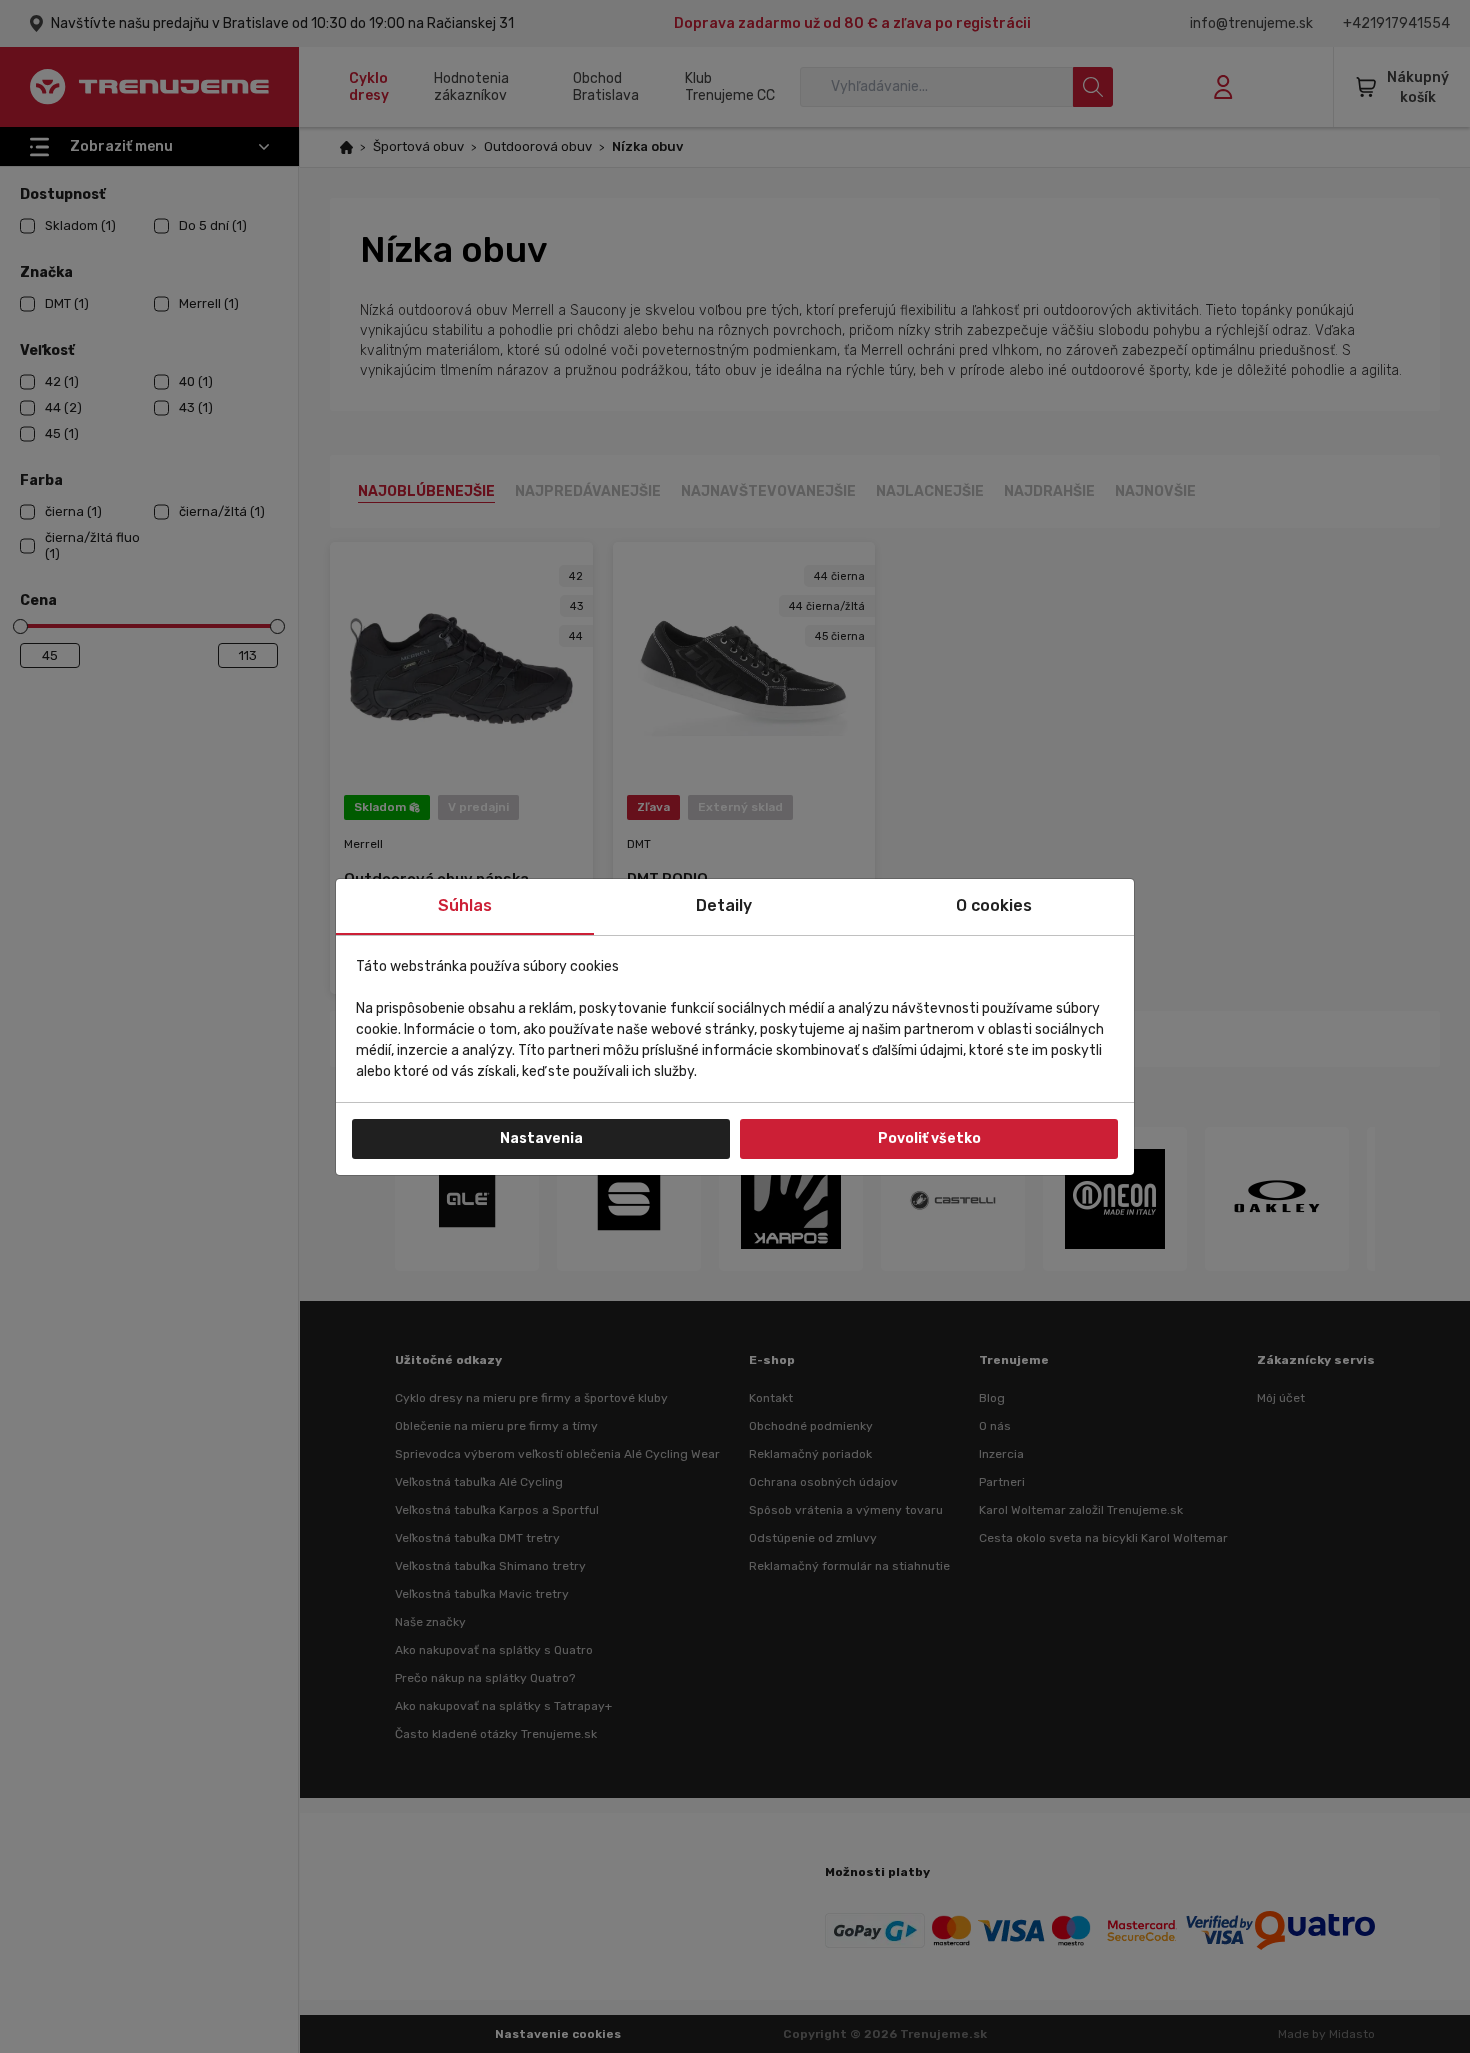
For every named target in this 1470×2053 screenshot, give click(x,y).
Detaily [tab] (724, 905)
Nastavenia (541, 1138)
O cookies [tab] (994, 905)
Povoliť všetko (929, 1138)
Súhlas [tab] (465, 905)
